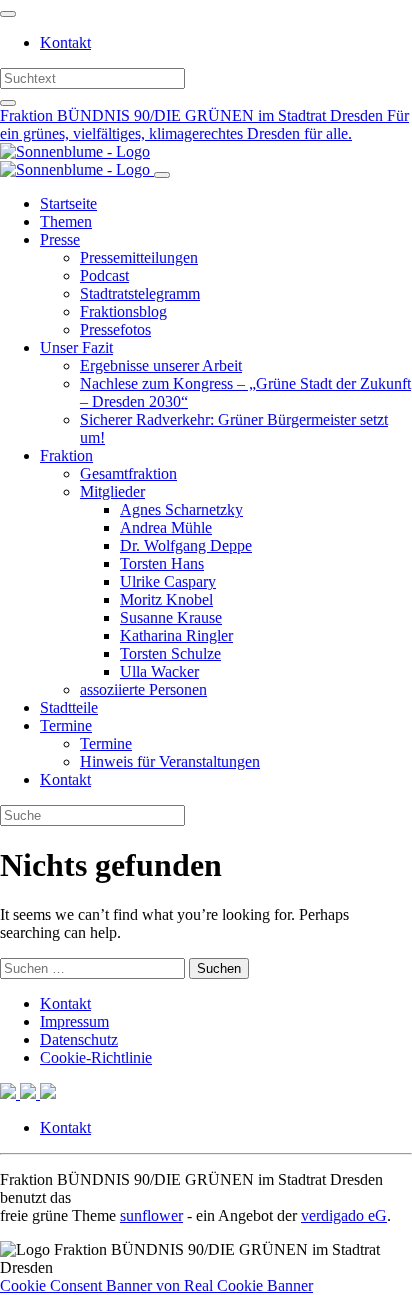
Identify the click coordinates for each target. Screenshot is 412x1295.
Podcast (104, 275)
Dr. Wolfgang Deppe (186, 545)
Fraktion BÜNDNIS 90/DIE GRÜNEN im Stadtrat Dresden (193, 115)
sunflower (151, 1215)
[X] (10, 1093)
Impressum (74, 1021)
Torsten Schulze (170, 653)
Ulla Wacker (159, 671)
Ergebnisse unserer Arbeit (161, 365)
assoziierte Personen (143, 689)
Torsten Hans (162, 563)
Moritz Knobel (166, 599)
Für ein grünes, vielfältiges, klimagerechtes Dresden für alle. (204, 124)
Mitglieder (112, 491)
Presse (60, 239)
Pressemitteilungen (139, 257)
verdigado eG (344, 1215)
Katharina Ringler (176, 635)
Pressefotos (115, 329)
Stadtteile (69, 707)
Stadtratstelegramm (140, 293)
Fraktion (66, 455)
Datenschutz (79, 1039)
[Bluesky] (30, 1093)
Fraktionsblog (123, 311)
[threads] (48, 1093)
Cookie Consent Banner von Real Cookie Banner (156, 1285)
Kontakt (65, 42)
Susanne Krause (171, 617)
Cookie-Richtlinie (96, 1057)
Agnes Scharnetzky (181, 509)
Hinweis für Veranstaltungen (170, 761)
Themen (66, 221)
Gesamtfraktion (128, 473)
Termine (66, 725)
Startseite (68, 203)
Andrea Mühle (166, 527)
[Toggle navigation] (8, 14)
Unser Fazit (76, 347)
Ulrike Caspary (168, 581)
